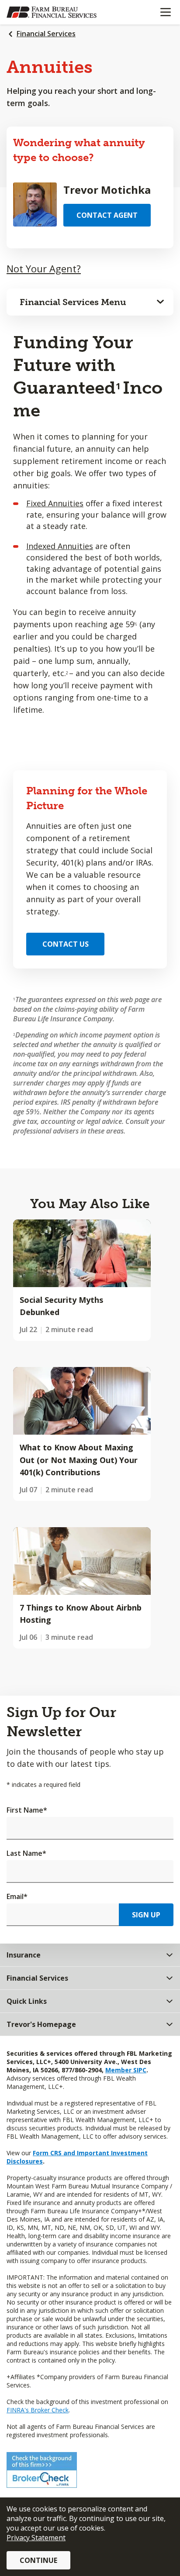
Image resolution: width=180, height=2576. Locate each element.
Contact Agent (107, 215)
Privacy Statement (36, 2538)
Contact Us (66, 944)
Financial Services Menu (73, 302)
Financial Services (46, 34)
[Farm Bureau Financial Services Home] (52, 12)
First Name (27, 1810)
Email (17, 1896)
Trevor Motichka (107, 190)
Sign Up (146, 1915)
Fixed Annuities (55, 503)
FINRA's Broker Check (38, 2410)
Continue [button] (38, 2560)
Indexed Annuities (60, 546)
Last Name (26, 1853)
